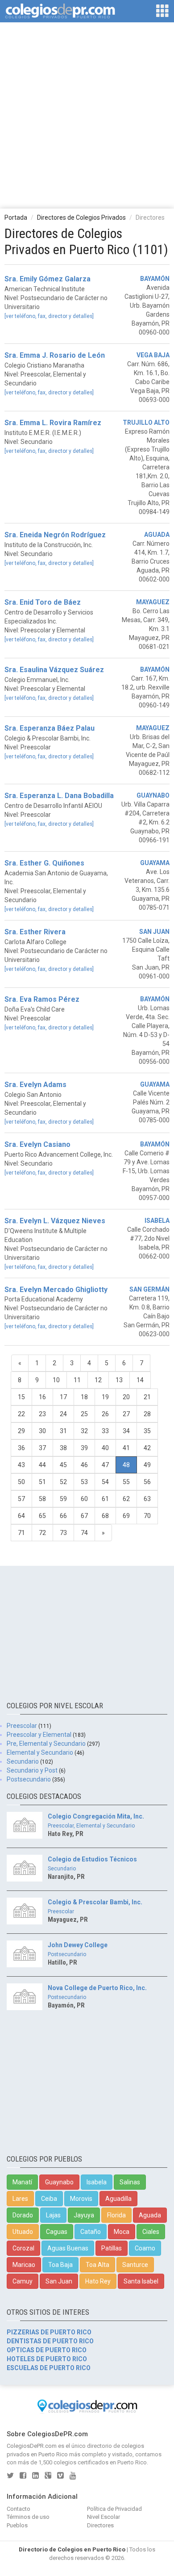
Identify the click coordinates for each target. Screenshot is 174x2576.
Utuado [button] (23, 2232)
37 (42, 1448)
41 (126, 1448)
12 (98, 1380)
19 (105, 1397)
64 (21, 1516)
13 (119, 1380)
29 (21, 1431)
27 (126, 1414)
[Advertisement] (87, 115)
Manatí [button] (22, 2182)
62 (126, 1499)
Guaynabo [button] (59, 2182)
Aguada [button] (150, 2215)
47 (105, 1465)
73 (63, 1533)
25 (84, 1414)
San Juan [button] (59, 2281)
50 (21, 1482)
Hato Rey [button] (98, 2281)
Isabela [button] (97, 2182)
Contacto (19, 2509)
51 (42, 1482)
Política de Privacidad (114, 2509)
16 (42, 1397)
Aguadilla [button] (118, 2199)
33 (105, 1431)
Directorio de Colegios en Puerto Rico (72, 2549)
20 (126, 1397)
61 (105, 1499)
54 (105, 1482)
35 (147, 1431)
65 (42, 1516)
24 (63, 1414)
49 (147, 1465)
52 (63, 1482)
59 (63, 1499)
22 (21, 1414)
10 (56, 1380)
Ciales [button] (151, 2232)
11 (77, 1380)
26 (105, 1414)
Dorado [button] (23, 2215)
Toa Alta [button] (97, 2265)
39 (84, 1448)
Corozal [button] (23, 2248)
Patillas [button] (112, 2248)
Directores (100, 2525)
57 (21, 1499)
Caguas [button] (57, 2232)
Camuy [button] (23, 2281)
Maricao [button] (24, 2265)
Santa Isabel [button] (141, 2281)
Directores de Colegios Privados (81, 217)
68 (105, 1516)
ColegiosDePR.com (32, 2446)
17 (63, 1397)
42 (147, 1448)
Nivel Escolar (104, 2517)
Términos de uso (28, 2517)
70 (147, 1516)
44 (42, 1465)
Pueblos (17, 2525)
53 (84, 1482)
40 (105, 1448)
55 (126, 1482)
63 (147, 1499)
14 (140, 1380)
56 (147, 1482)
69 (126, 1516)
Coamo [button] (145, 2248)
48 (126, 1465)
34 (126, 1431)
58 (42, 1499)
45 (63, 1465)
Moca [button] (122, 2232)
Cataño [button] (91, 2232)
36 (21, 1448)
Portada (16, 217)
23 (42, 1414)
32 (84, 1431)
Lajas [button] (53, 2215)
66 (63, 1516)
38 (63, 1448)
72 (42, 1533)
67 (84, 1516)
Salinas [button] (130, 2182)
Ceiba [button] (49, 2199)
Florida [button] (116, 2215)
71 (21, 1533)
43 (21, 1465)
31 (63, 1431)
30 (42, 1431)
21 (147, 1397)
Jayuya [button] (84, 2215)
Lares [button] (20, 2199)
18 (84, 1397)
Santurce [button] (135, 2265)
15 (21, 1397)
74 (84, 1533)
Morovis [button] (81, 2199)
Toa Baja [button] (60, 2265)
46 (84, 1465)
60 (84, 1499)
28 (147, 1414)
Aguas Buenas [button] (68, 2248)
